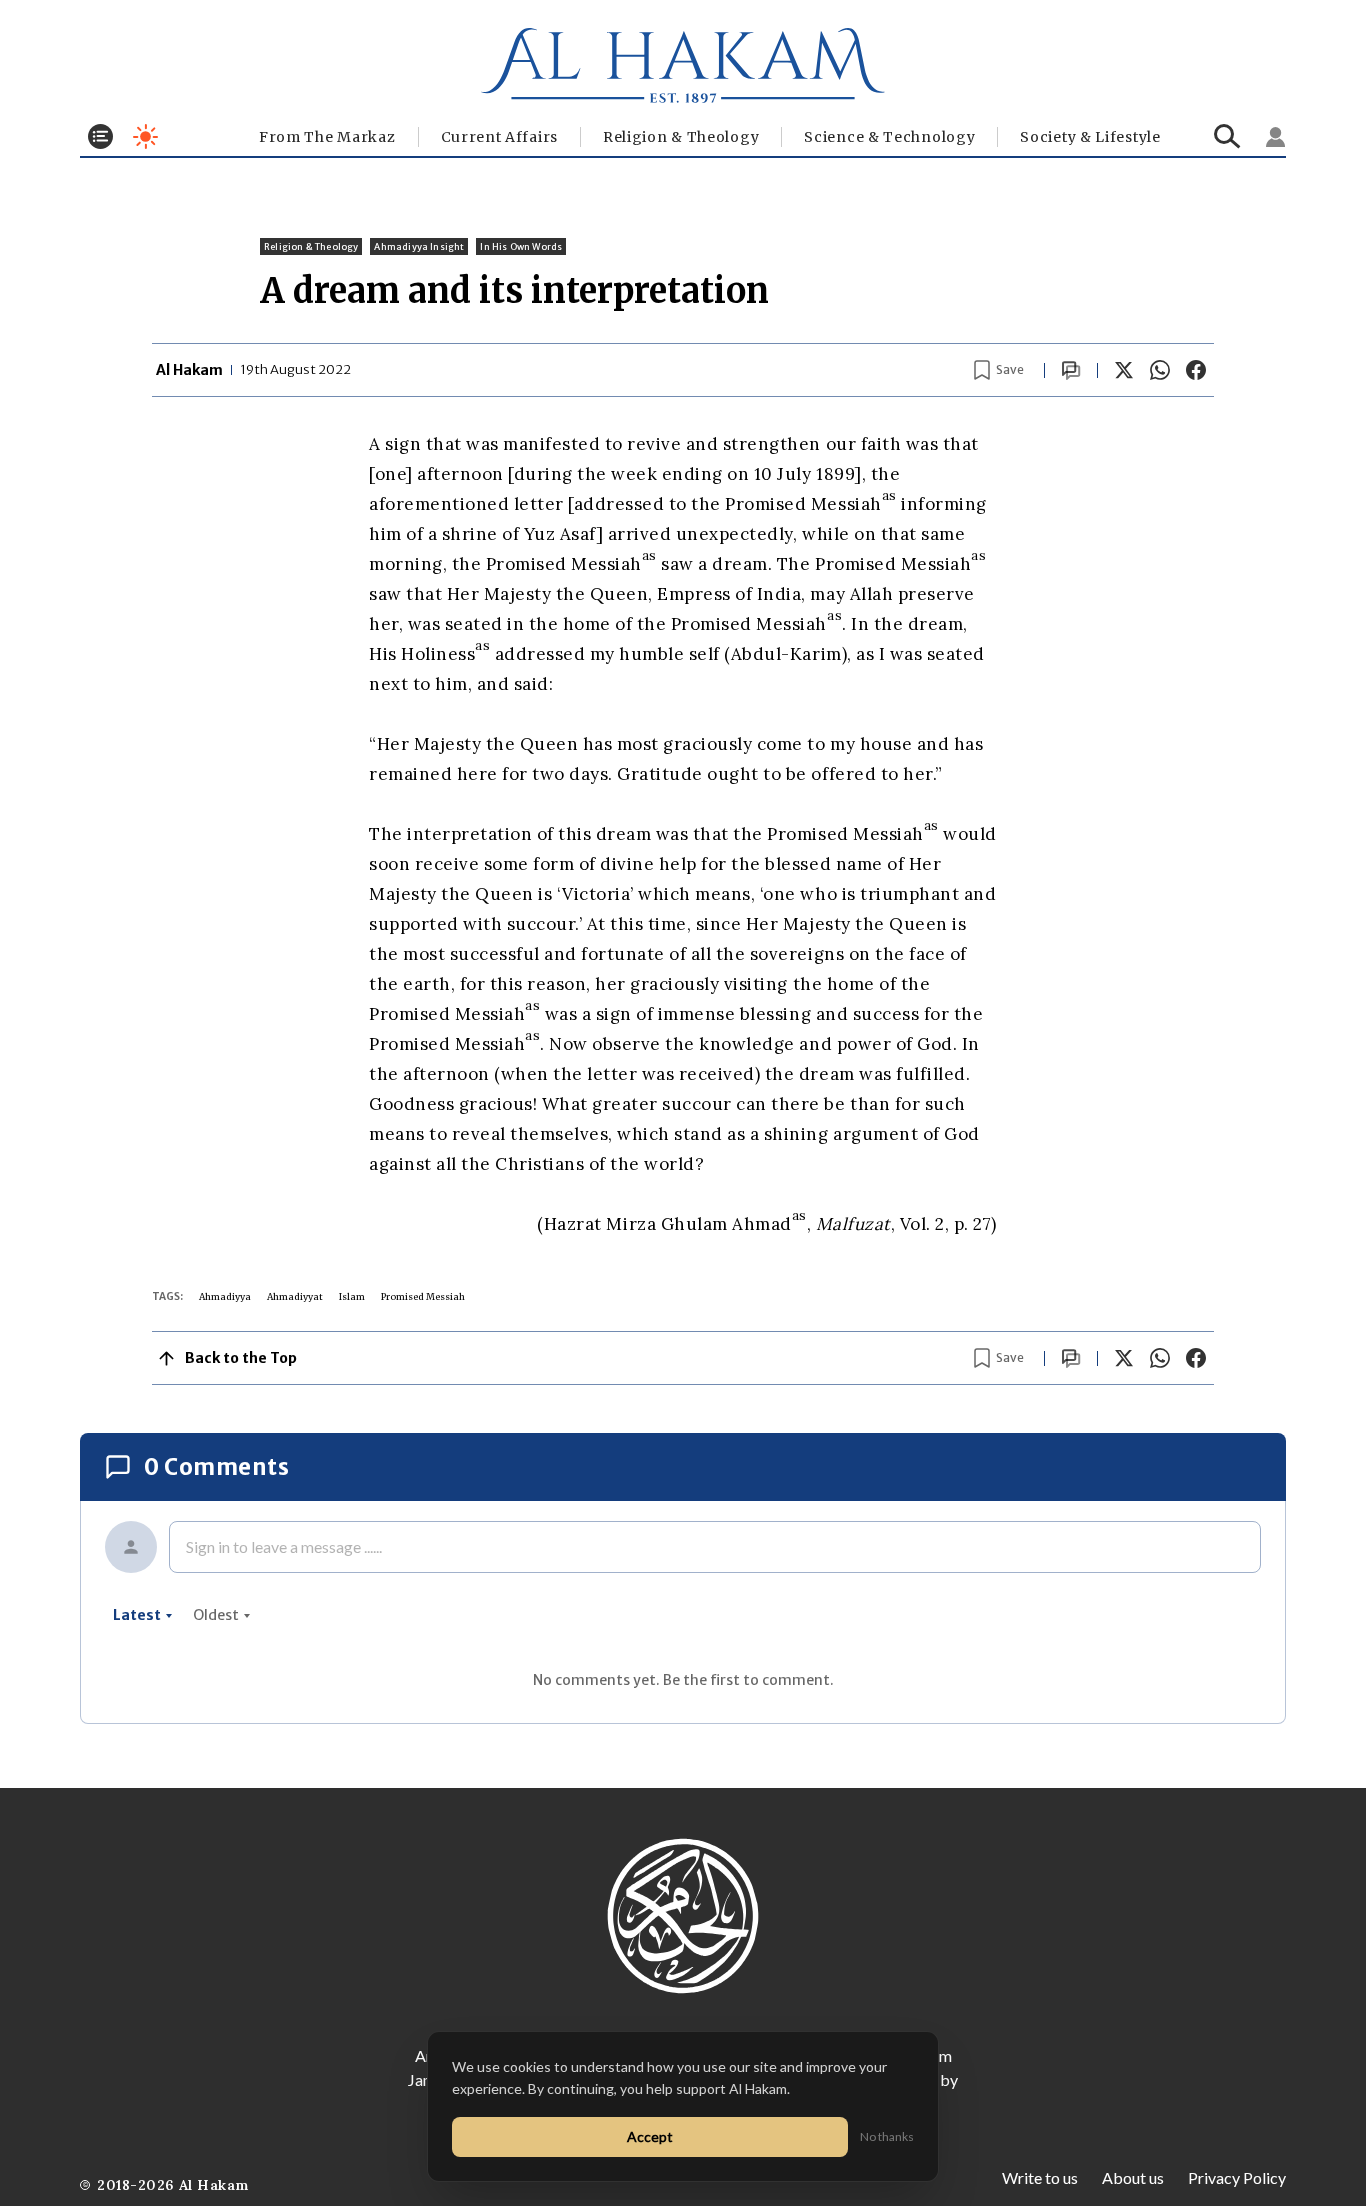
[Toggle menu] (100, 136)
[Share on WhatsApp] (1160, 370)
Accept (650, 2136)
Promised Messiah (423, 1296)
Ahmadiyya (225, 1296)
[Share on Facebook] (1196, 370)
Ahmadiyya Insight (419, 246)
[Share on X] (1124, 370)
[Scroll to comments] (1071, 370)
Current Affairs (500, 137)
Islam (352, 1296)
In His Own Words (521, 246)
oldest (216, 1615)
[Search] (1227, 136)
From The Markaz (327, 137)
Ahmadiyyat (295, 1296)
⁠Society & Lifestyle (1090, 137)
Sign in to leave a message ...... (284, 1546)
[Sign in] (1276, 137)
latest (137, 1615)
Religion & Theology (681, 137)
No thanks (887, 2136)
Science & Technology (889, 137)
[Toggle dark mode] (145, 136)
